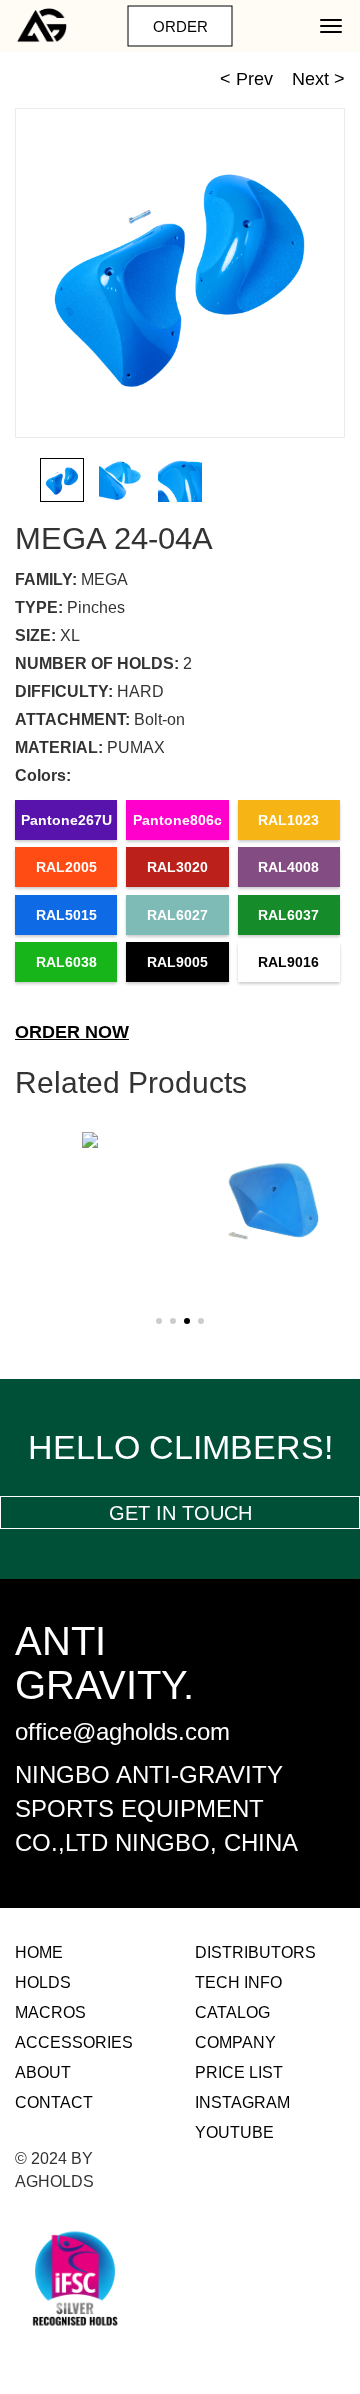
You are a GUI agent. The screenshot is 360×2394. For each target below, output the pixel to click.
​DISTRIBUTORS (255, 1952)
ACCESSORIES (74, 2042)
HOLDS (43, 1982)
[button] (338, 480)
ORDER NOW (72, 1032)
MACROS (50, 2012)
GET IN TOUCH (180, 1513)
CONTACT (54, 2102)
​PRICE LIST (239, 2072)
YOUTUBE (234, 2132)
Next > (318, 79)
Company (235, 2042)
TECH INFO (238, 1982)
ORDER (180, 26)
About (43, 2072)
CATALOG (232, 2012)
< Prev (246, 79)
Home (39, 1952)
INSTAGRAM (242, 2102)
